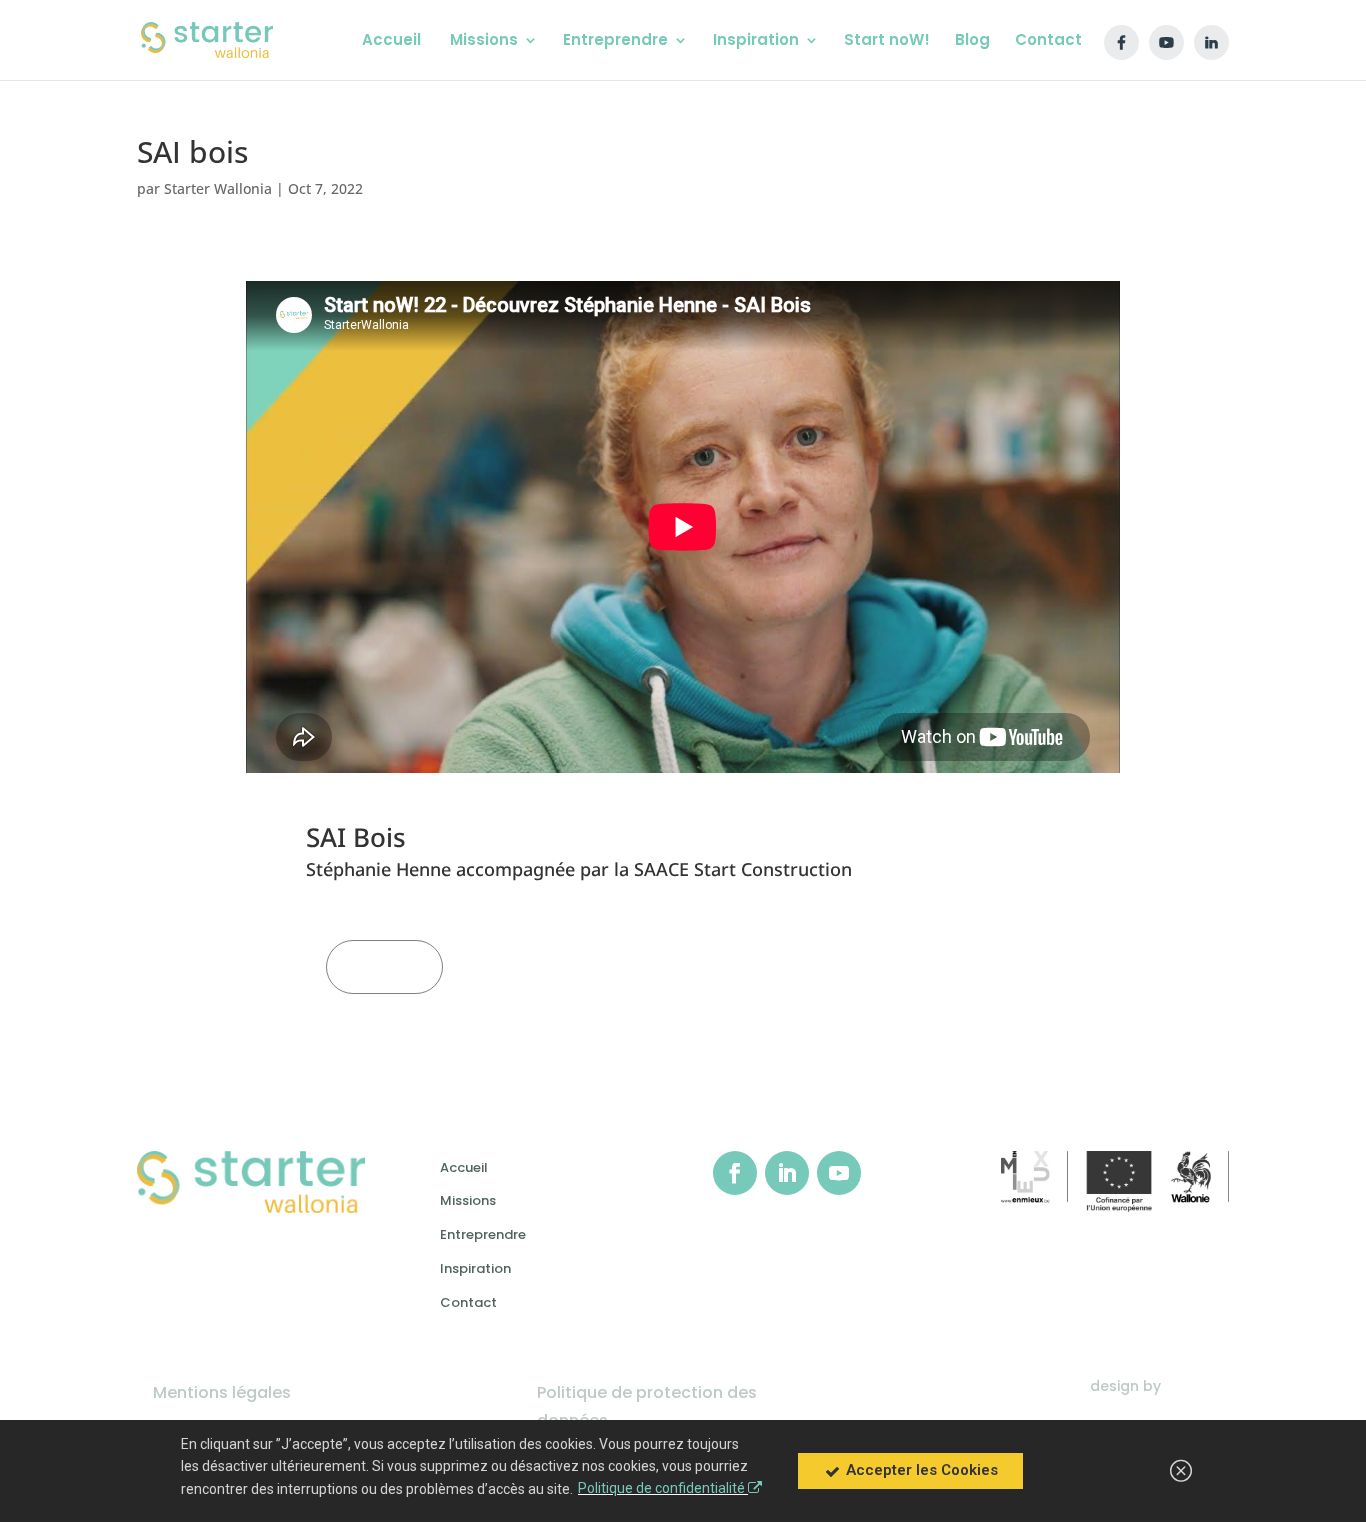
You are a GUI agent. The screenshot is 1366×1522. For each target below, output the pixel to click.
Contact (468, 1302)
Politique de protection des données (647, 1406)
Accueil (464, 1167)
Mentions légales (222, 1392)
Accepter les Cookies (920, 1470)
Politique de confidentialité (663, 1488)
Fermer (384, 967)
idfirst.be (1197, 1386)
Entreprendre (483, 1234)
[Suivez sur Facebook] (735, 1173)
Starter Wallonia (218, 188)
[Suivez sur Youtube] (839, 1173)
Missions (468, 1200)
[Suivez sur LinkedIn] (787, 1173)
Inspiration (475, 1268)
